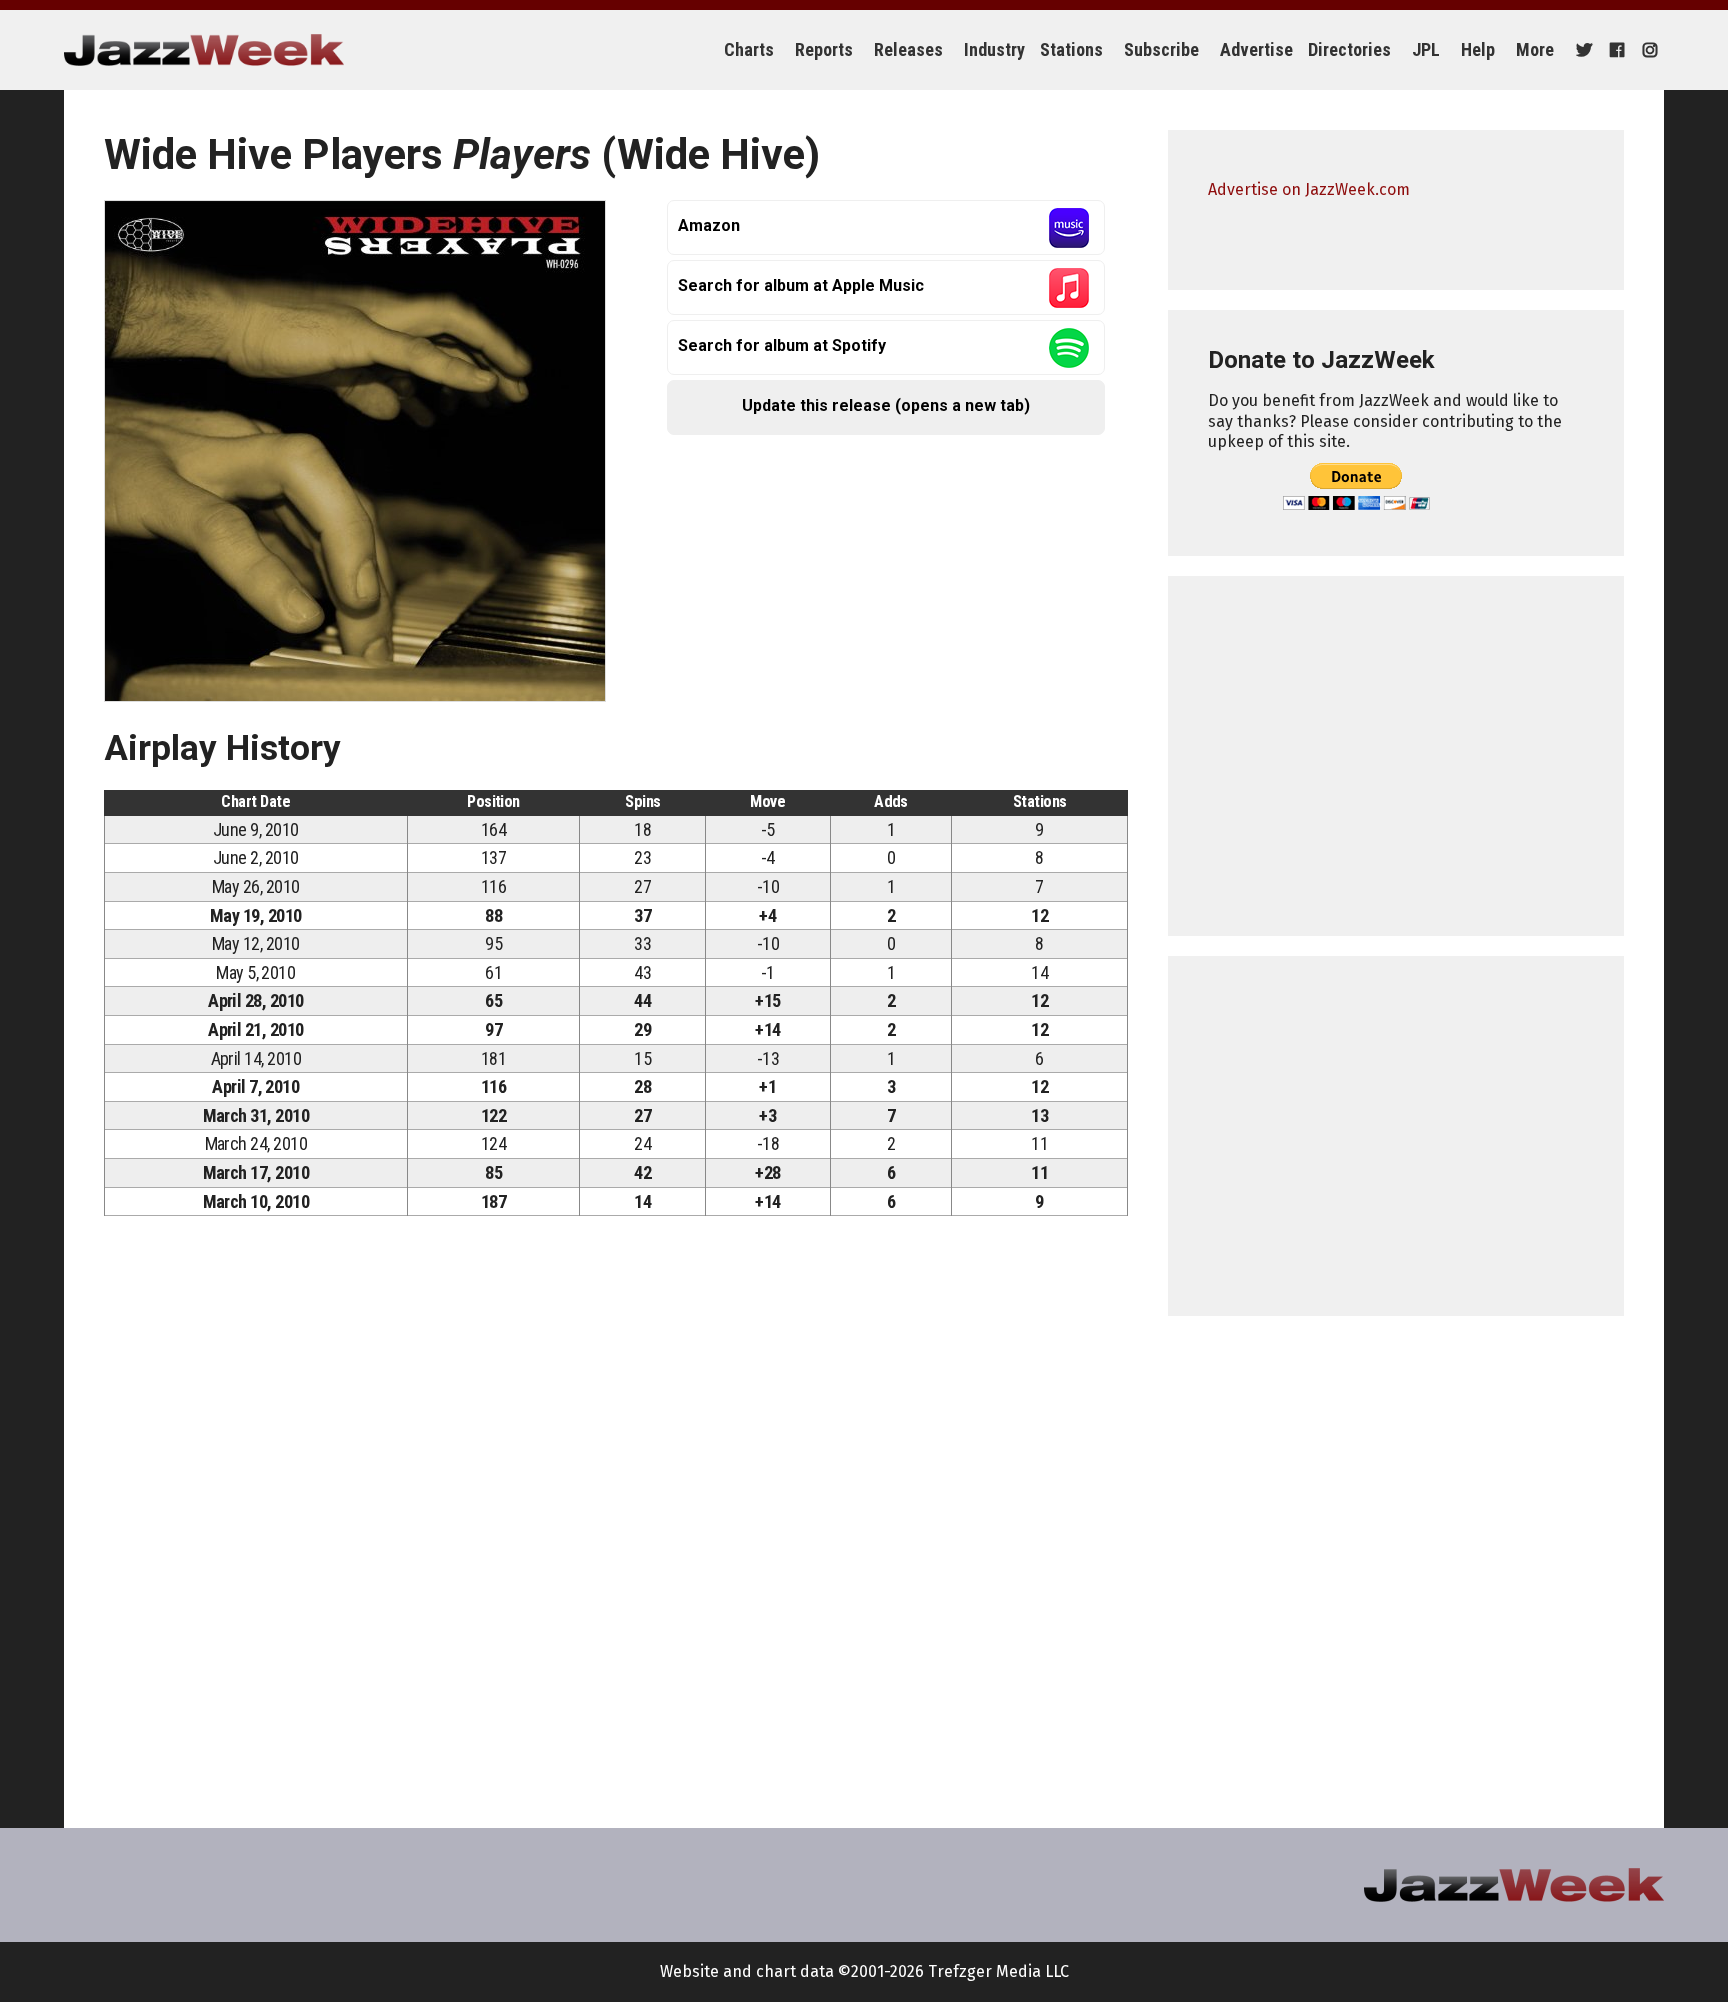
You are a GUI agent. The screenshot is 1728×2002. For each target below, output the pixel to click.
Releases (908, 49)
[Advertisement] (1396, 756)
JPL (1426, 49)
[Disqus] (616, 1511)
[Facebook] (1614, 50)
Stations (1071, 49)
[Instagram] (1647, 50)
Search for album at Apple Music (801, 285)
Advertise (1256, 49)
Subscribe (1161, 49)
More (1535, 49)
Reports (824, 49)
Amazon (709, 225)
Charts (749, 49)
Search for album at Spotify (782, 345)
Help (1478, 49)
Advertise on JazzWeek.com (1309, 189)
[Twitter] (1581, 50)
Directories (1349, 49)
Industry (994, 49)
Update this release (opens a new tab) (886, 405)
